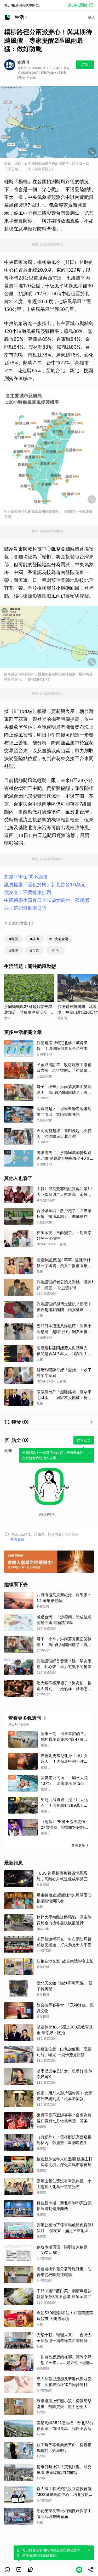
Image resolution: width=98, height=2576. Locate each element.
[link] (19, 2570)
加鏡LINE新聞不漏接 (26, 877)
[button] (7, 2570)
